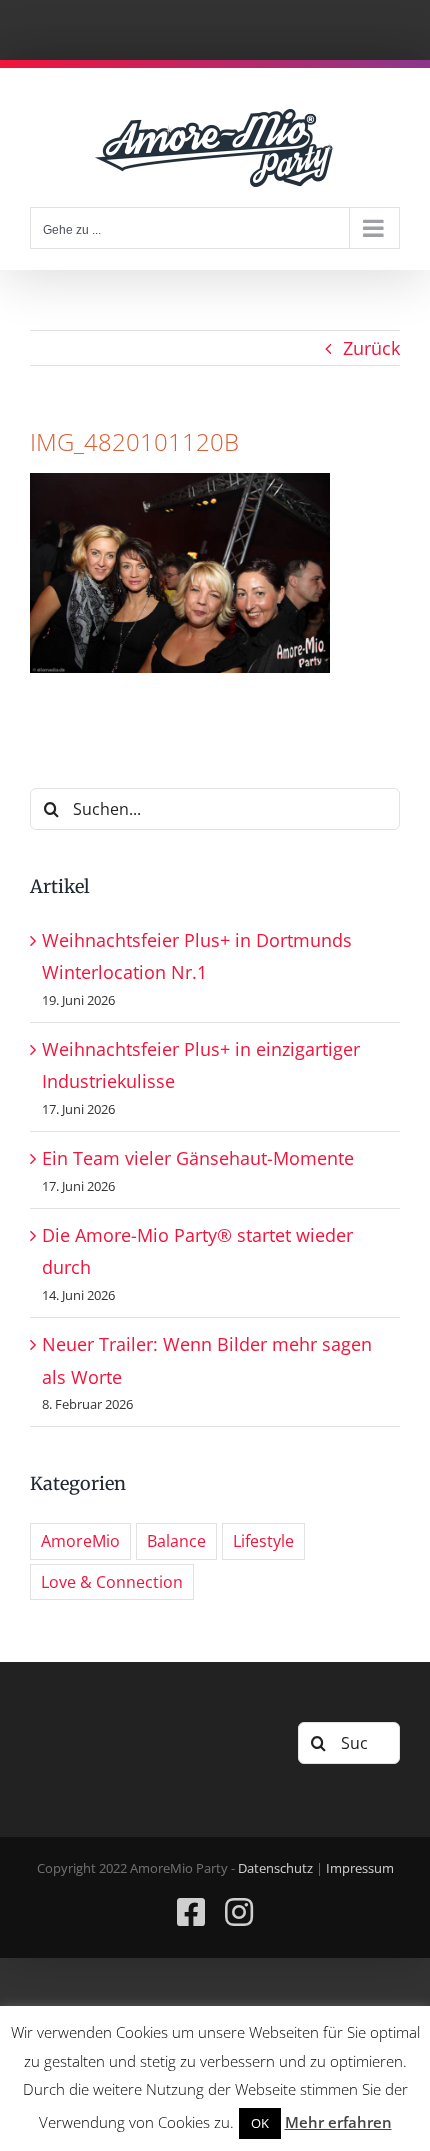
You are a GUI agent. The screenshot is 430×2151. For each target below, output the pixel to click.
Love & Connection (112, 1582)
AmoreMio (80, 1541)
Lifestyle (263, 1541)
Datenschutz (275, 1868)
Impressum (360, 1868)
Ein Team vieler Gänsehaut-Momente (198, 1158)
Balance (176, 1541)
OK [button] (260, 2123)
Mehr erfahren (338, 2122)
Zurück (371, 348)
